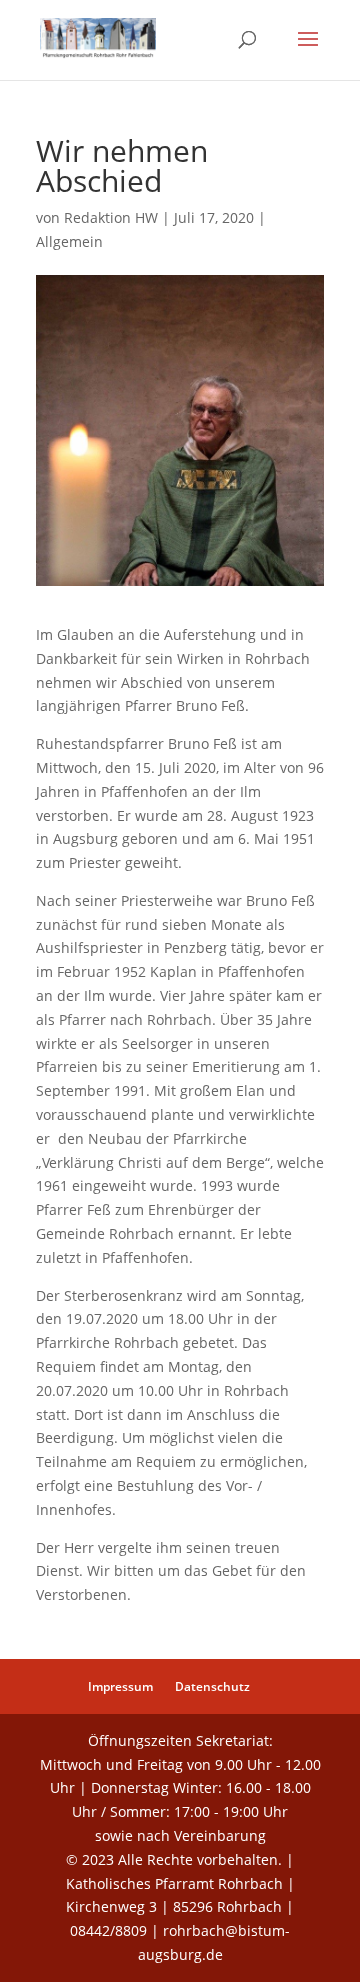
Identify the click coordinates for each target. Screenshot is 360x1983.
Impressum (120, 1686)
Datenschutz (212, 1686)
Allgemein (69, 241)
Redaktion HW (111, 217)
